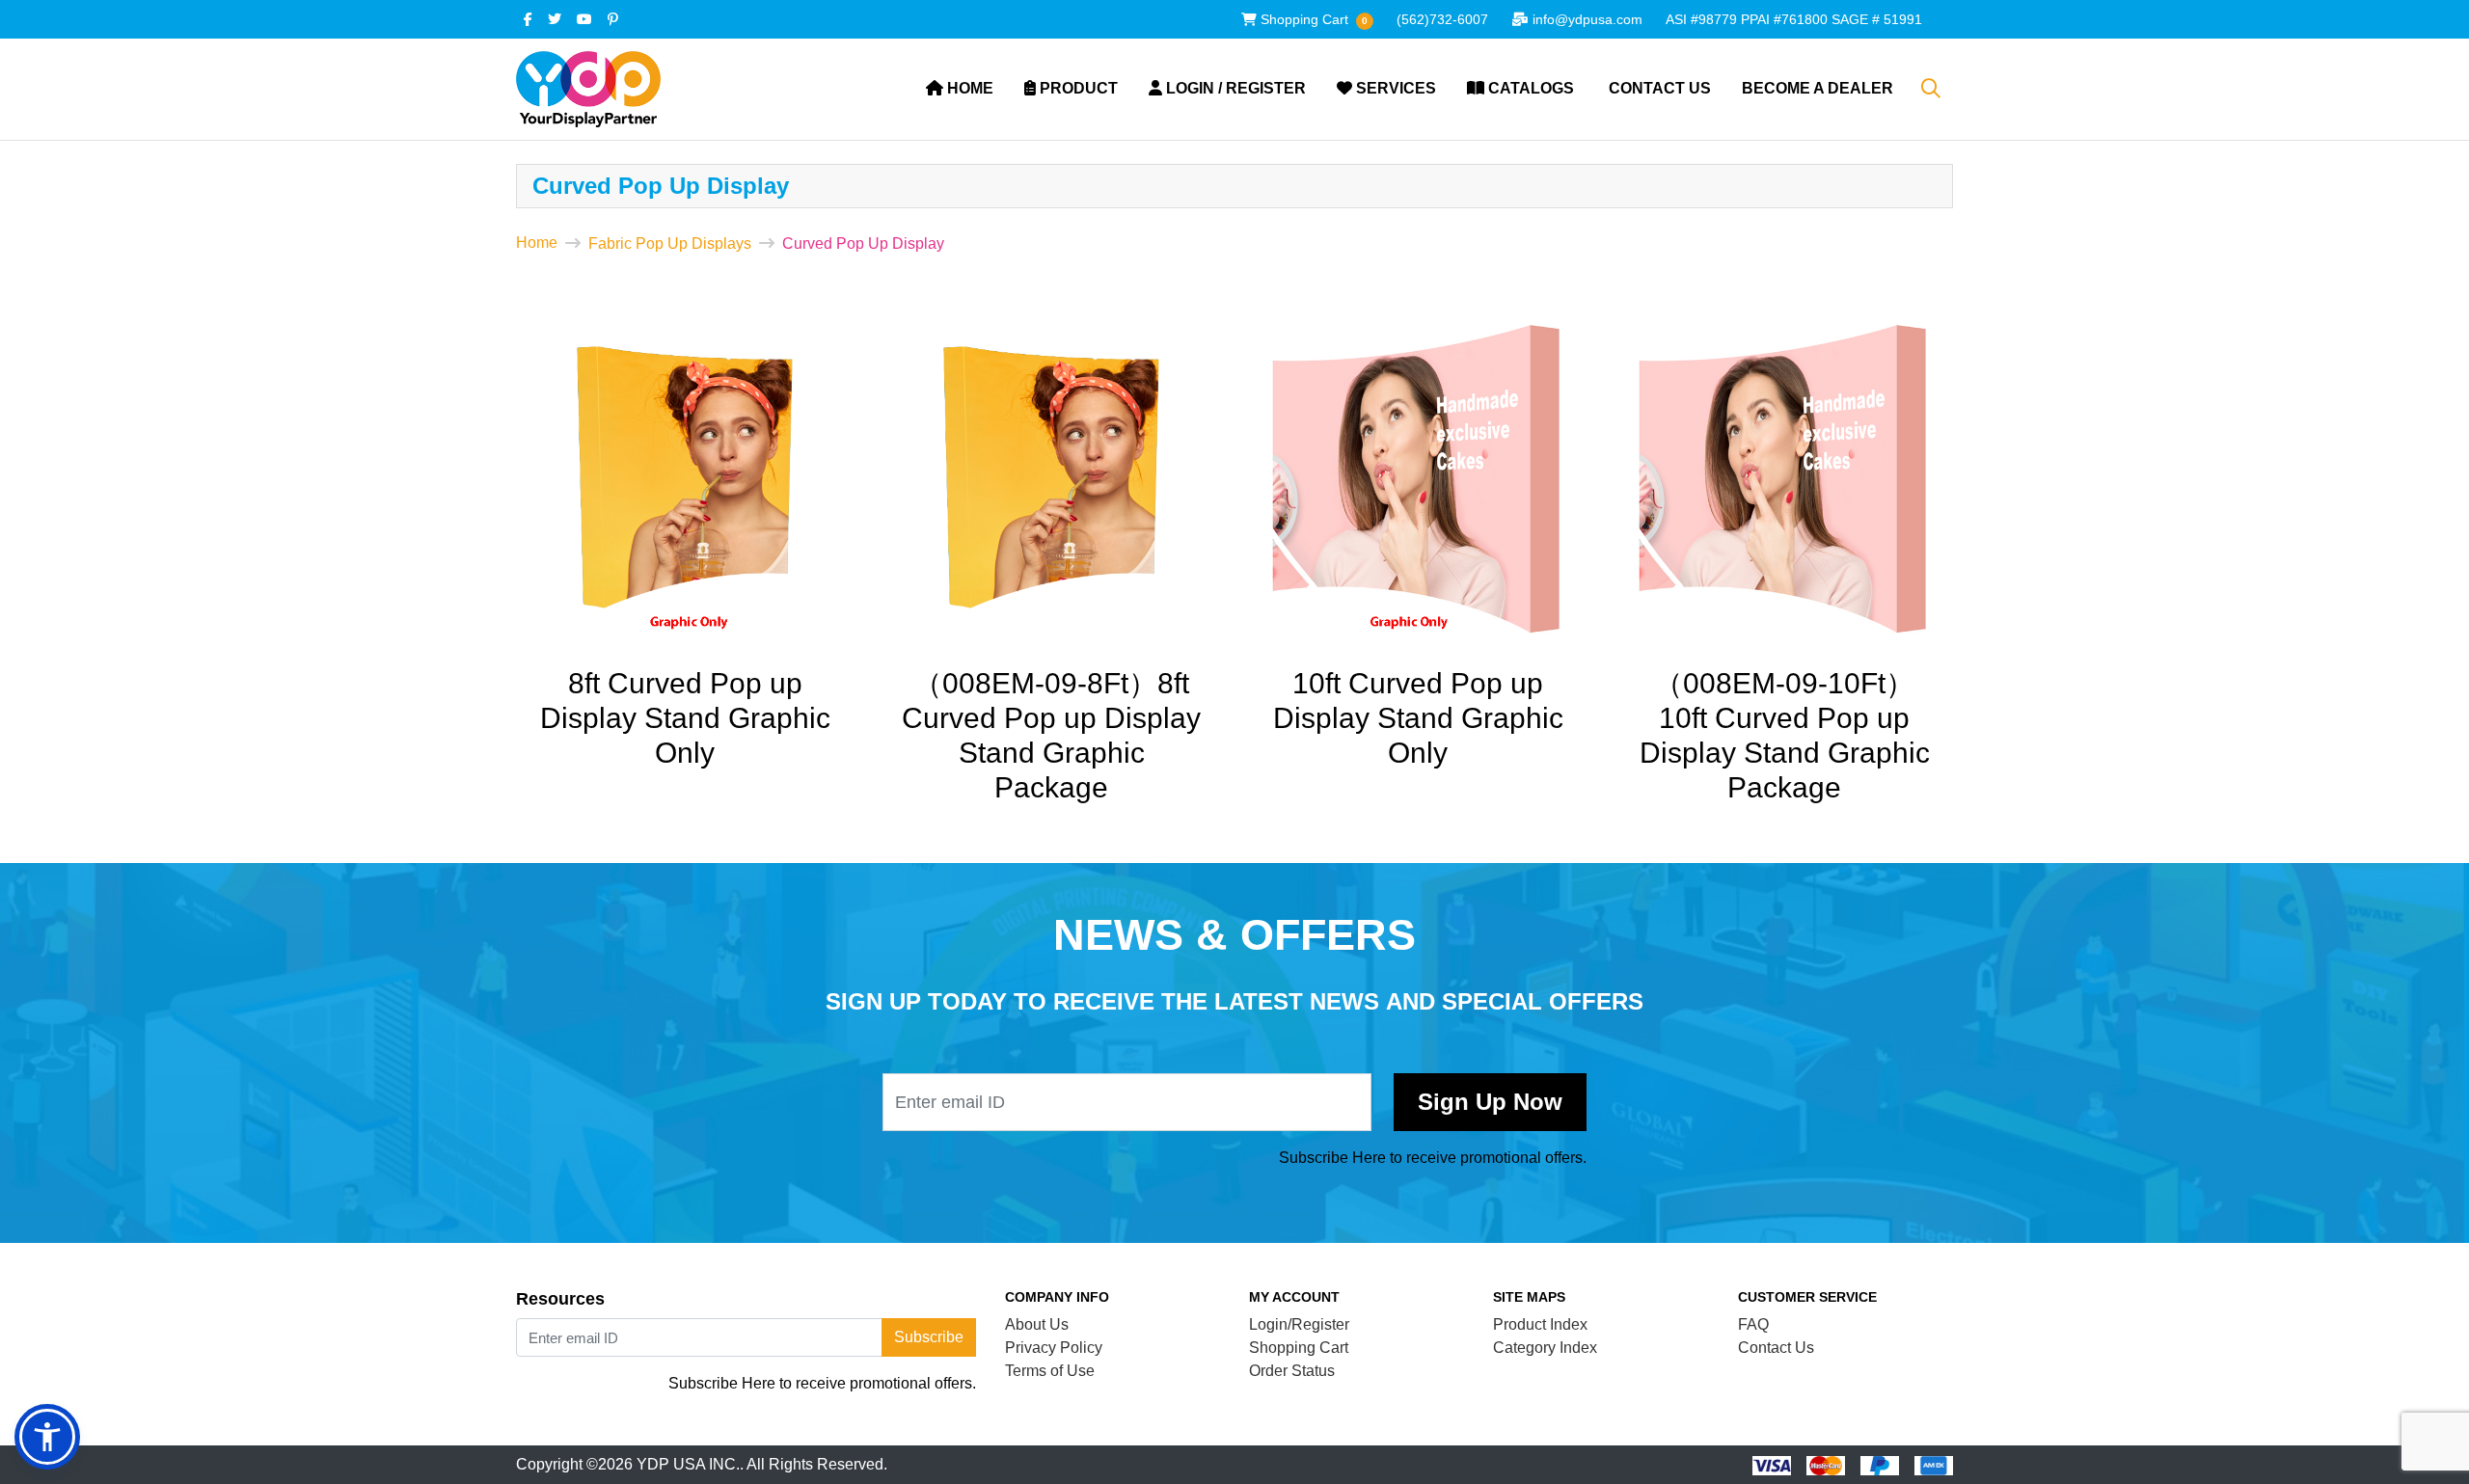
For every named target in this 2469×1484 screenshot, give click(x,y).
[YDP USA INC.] (588, 89)
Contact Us (1776, 1348)
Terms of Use (1050, 1371)
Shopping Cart (1299, 1348)
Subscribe (1490, 1102)
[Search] (1931, 89)
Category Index (1545, 1348)
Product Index (1540, 1324)
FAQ (1753, 1324)
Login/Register (1299, 1324)
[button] (47, 1437)
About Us (1037, 1324)
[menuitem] (960, 89)
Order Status (1292, 1371)
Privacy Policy (1054, 1348)
